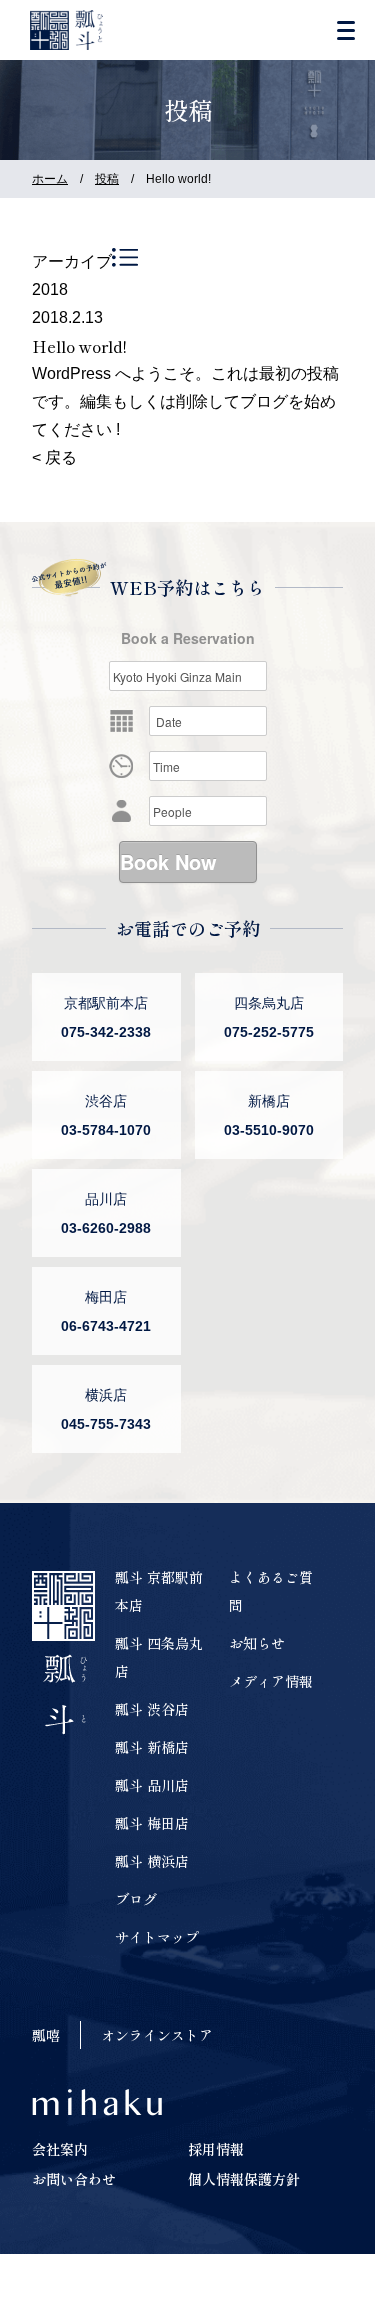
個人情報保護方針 (244, 2179)
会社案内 (60, 2149)
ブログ (136, 1899)
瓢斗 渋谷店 (152, 1709)
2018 (50, 289)
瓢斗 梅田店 (152, 1823)
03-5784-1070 (106, 1130)
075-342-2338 (106, 1032)
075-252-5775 (269, 1032)
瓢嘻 (46, 2035)
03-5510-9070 (269, 1130)
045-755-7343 (106, 1424)
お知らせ (257, 1643)
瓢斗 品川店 (152, 1785)
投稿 (107, 179)
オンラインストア (157, 2035)
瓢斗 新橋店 (152, 1747)
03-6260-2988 (106, 1228)
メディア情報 (271, 1681)
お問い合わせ (74, 2179)
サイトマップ (157, 1937)
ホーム (50, 179)
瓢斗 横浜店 (152, 1861)
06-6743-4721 (106, 1326)
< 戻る (54, 457)
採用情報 (216, 2149)
